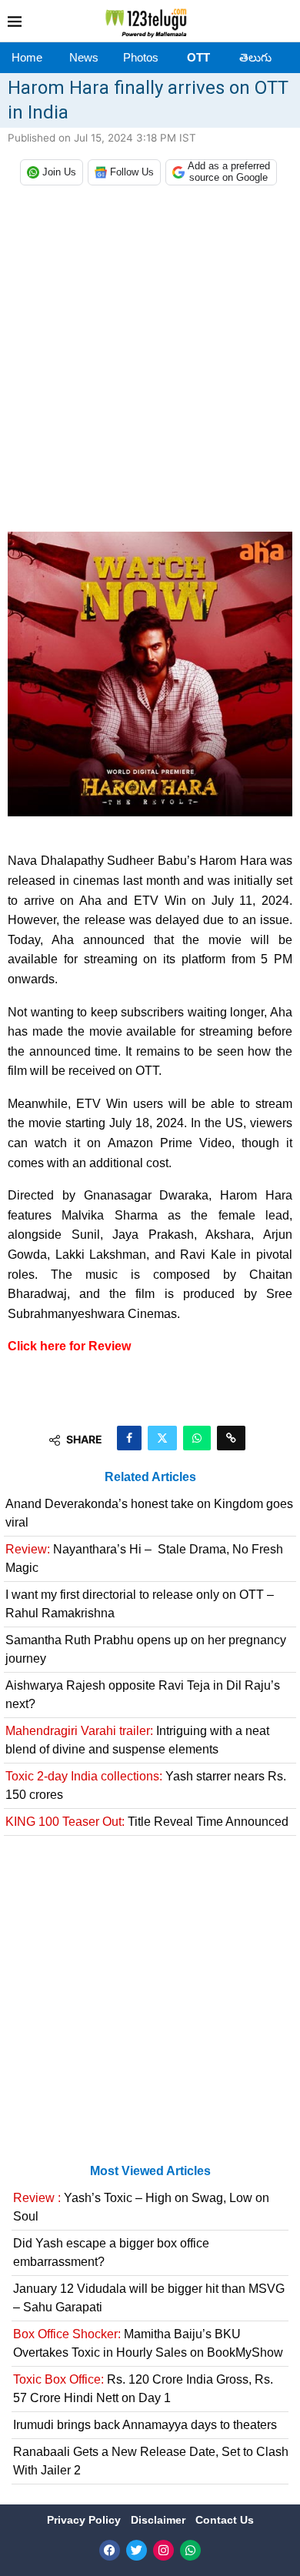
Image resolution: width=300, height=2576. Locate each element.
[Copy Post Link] (231, 1438)
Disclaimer (160, 2520)
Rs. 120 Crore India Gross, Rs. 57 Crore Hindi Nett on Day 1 (143, 2389)
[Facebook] (110, 2550)
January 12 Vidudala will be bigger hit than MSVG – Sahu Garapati (149, 2298)
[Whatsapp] (190, 2550)
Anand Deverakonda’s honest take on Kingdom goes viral (149, 1513)
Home (27, 57)
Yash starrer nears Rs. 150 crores (146, 1785)
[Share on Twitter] (162, 1438)
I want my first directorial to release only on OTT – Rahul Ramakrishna (140, 1604)
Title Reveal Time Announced (147, 1822)
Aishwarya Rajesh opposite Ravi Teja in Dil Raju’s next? (143, 1695)
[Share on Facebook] (129, 1438)
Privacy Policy (85, 2520)
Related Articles (150, 1477)
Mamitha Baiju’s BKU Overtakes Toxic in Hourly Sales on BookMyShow (148, 2343)
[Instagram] (163, 2550)
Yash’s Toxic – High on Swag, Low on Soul (141, 2207)
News (84, 57)
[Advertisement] (150, 362)
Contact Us (225, 2520)
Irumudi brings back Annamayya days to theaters (145, 2425)
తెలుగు (255, 57)
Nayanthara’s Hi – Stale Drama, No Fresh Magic (144, 1558)
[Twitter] (137, 2550)
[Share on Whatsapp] (197, 1438)
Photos (141, 57)
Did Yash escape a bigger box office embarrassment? (111, 2252)
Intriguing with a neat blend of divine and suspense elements (137, 1740)
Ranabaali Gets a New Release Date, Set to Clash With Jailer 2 (151, 2461)
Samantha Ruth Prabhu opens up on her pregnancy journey (146, 1649)
